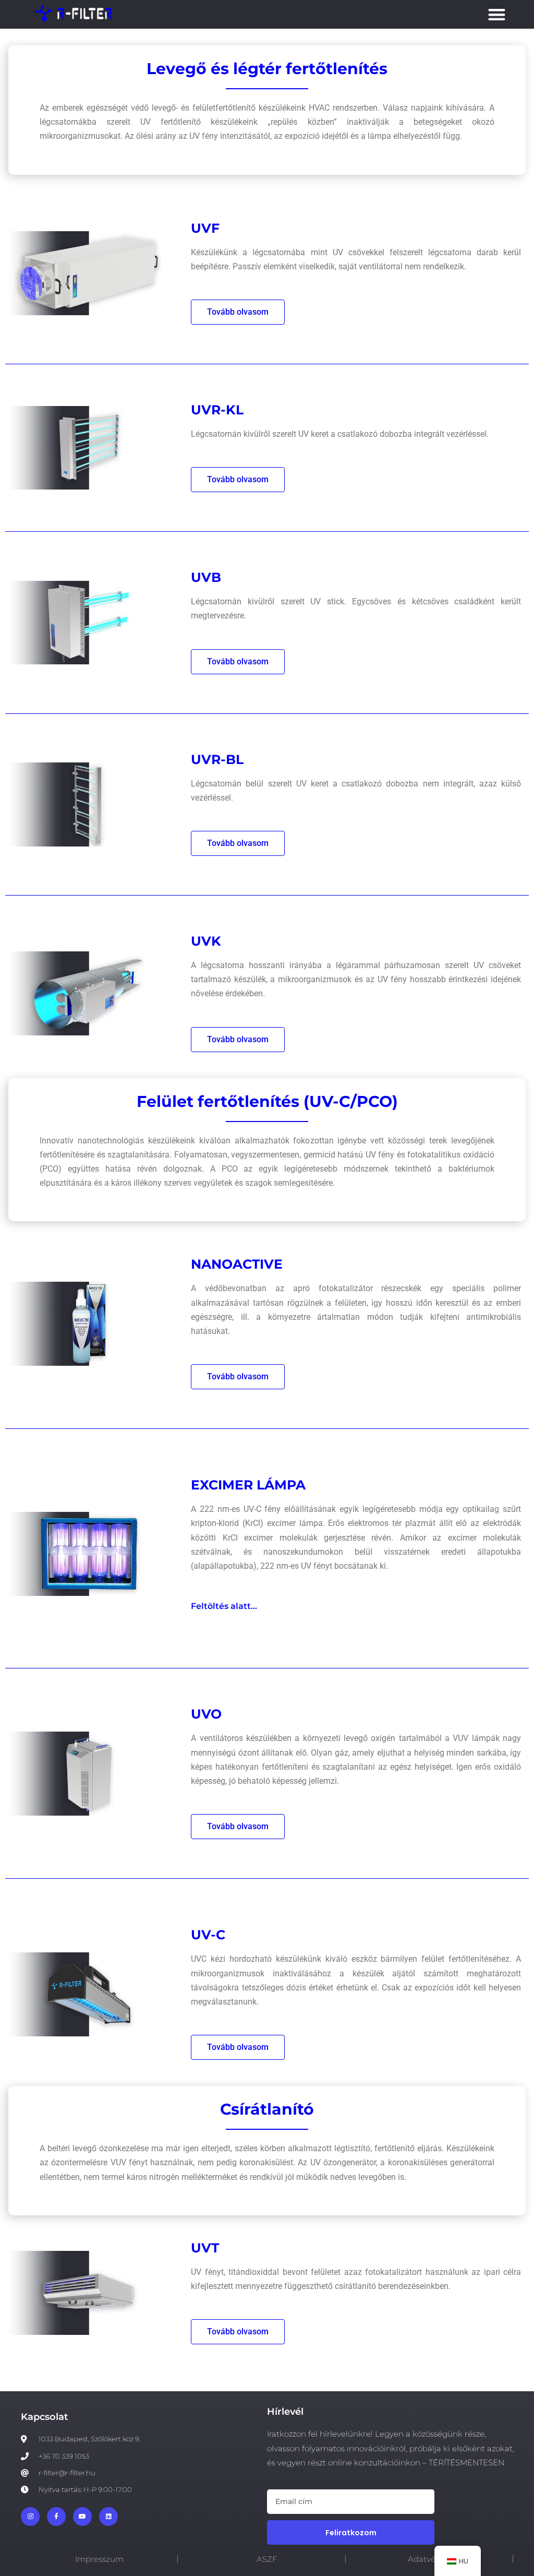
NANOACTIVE (237, 1264)
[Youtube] (82, 2517)
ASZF (267, 2559)
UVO (206, 1714)
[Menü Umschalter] (497, 14)
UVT (205, 2248)
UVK (206, 941)
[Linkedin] (108, 2517)
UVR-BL (217, 759)
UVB (206, 577)
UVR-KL (217, 410)
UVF (205, 228)
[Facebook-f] (56, 2517)
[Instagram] (30, 2517)
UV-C (208, 1935)
